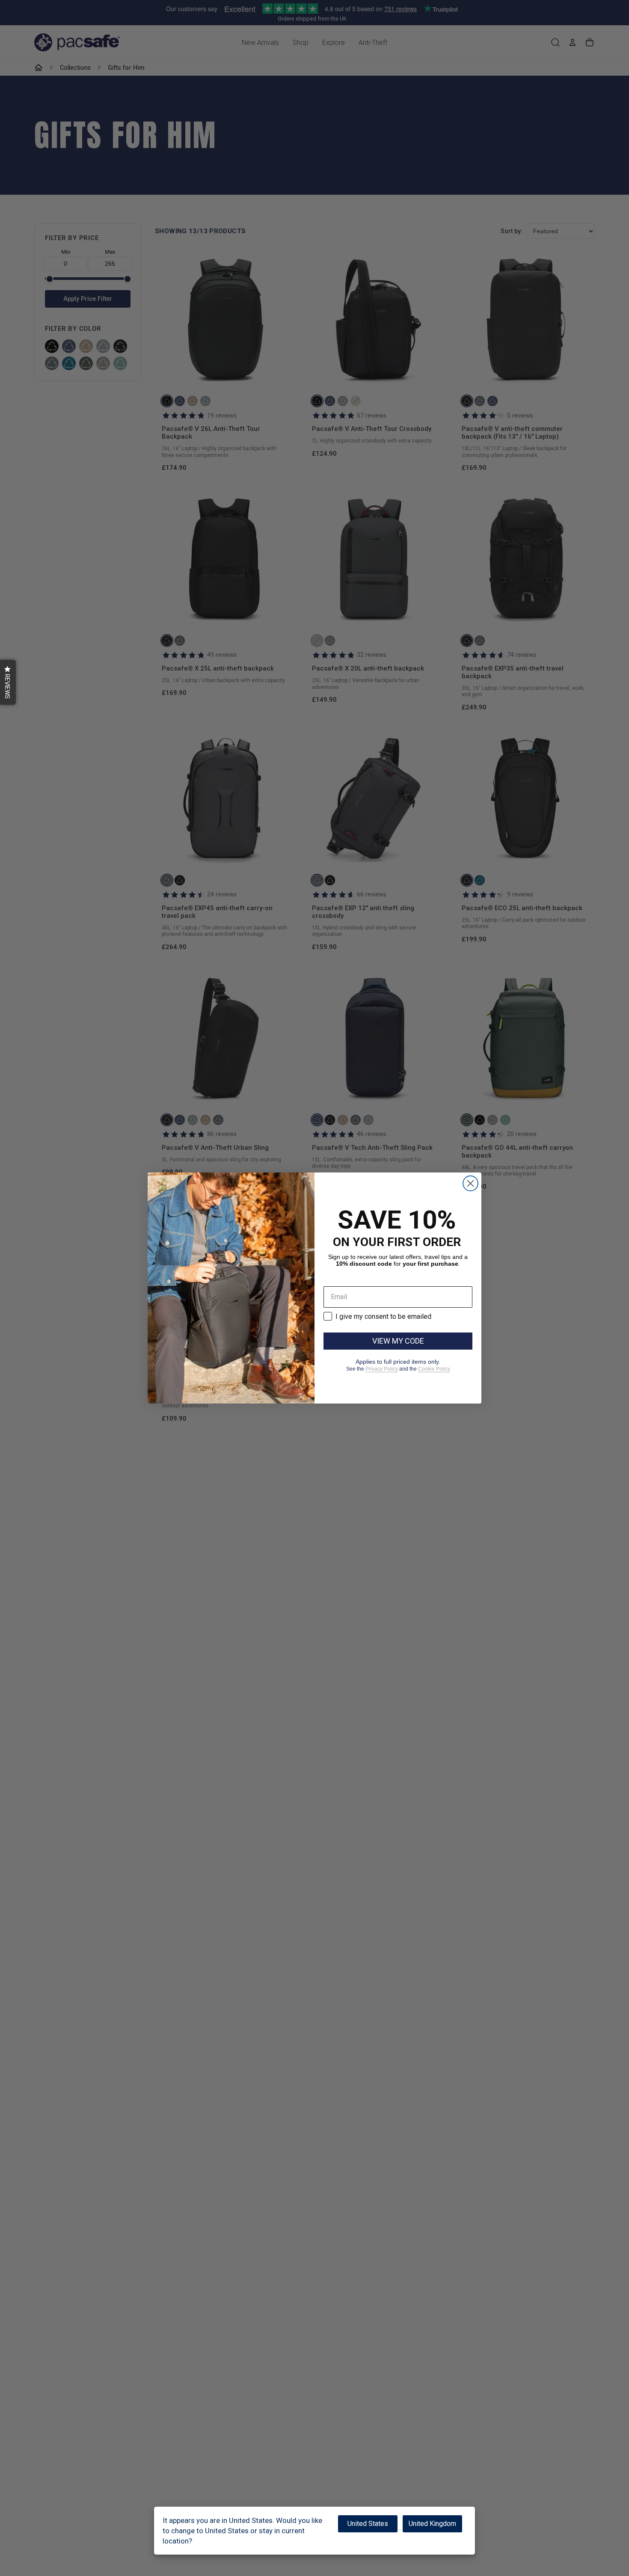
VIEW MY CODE (398, 1341)
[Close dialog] (470, 1183)
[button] (8, 682)
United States (368, 2524)
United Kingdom (432, 2524)
